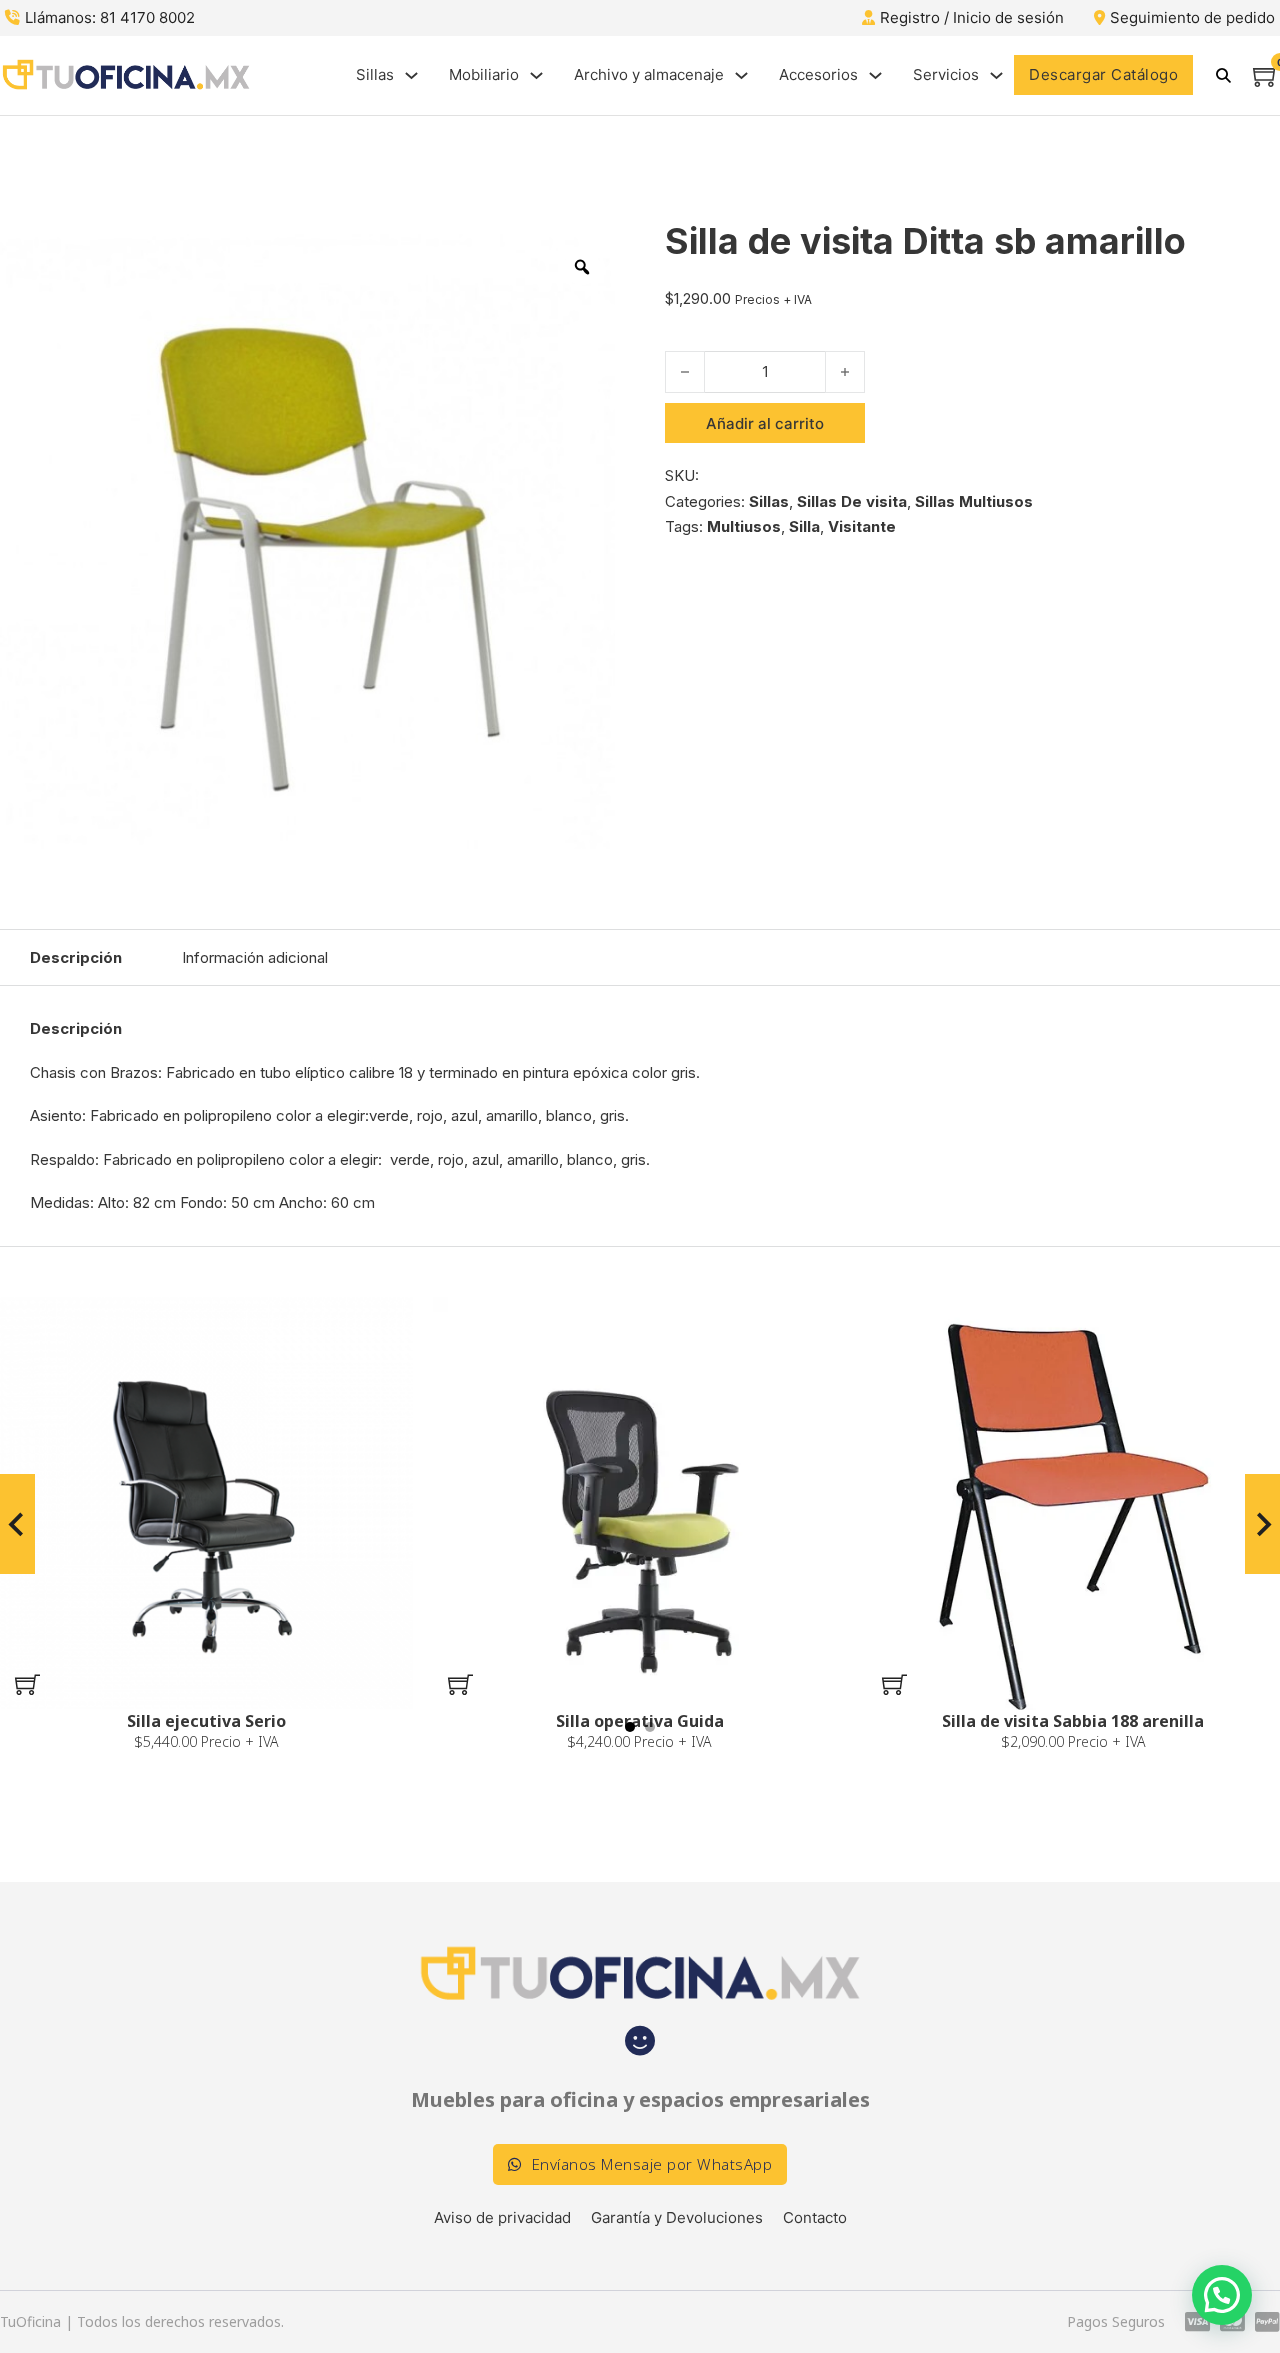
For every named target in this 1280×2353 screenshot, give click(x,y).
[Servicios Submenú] (996, 75)
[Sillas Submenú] (411, 75)
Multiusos (744, 526)
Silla (804, 526)
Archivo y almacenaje (649, 74)
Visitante (862, 526)
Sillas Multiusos (974, 501)
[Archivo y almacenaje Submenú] (741, 75)
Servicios (946, 74)
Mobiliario (484, 74)
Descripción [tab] (76, 957)
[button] (27, 1685)
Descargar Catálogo (1103, 74)
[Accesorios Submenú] (875, 75)
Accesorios (818, 74)
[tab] (630, 1727)
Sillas (375, 74)
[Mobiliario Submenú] (536, 75)
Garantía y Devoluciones (677, 2217)
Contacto (815, 2217)
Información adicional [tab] (255, 957)
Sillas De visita (852, 501)
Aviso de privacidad (502, 2217)
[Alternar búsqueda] (1223, 75)
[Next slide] (1262, 1524)
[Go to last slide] (17, 1524)
